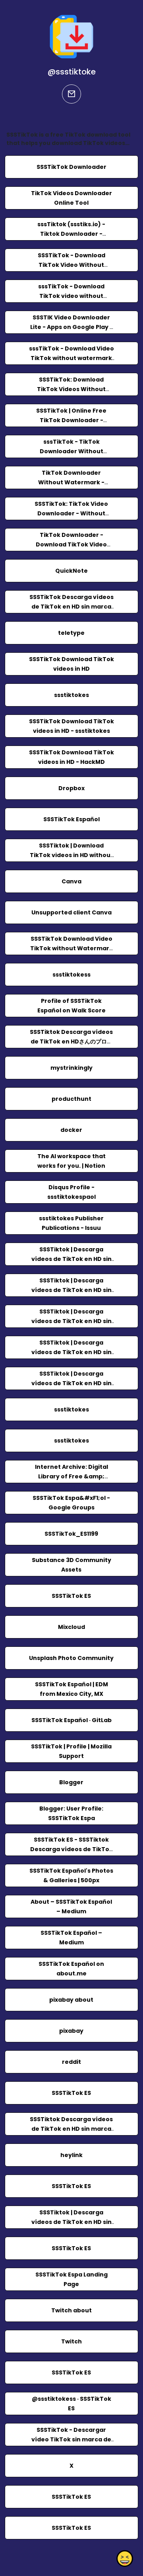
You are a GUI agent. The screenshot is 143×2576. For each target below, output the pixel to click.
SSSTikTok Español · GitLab (71, 1720)
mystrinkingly (71, 1068)
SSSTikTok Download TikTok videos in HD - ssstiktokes (71, 726)
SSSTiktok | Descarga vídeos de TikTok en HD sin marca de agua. (71, 1259)
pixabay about (71, 2000)
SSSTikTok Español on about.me (71, 1969)
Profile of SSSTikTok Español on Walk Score (71, 1006)
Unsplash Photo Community (71, 1658)
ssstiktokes (71, 695)
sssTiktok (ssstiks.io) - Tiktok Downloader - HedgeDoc (71, 234)
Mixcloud (71, 1627)
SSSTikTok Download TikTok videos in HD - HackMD (71, 757)
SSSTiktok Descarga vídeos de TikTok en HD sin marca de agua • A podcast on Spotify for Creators (71, 2134)
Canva (71, 881)
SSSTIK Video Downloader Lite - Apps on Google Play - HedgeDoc (71, 327)
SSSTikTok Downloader (71, 167)
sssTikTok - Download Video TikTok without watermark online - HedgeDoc (71, 358)
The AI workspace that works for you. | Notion (71, 1161)
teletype (71, 633)
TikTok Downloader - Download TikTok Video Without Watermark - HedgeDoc (71, 549)
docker (71, 1130)
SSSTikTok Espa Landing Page (71, 2279)
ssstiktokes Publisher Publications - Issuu (71, 1223)
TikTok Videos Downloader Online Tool (71, 198)
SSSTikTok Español (71, 819)
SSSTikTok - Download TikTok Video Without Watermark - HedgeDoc (71, 265)
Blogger (71, 1782)
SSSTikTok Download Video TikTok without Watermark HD (71, 948)
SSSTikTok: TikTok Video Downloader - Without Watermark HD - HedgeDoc (71, 513)
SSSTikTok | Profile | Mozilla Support (71, 1751)
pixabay (71, 2031)
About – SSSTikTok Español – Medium (71, 1907)
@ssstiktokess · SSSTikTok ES (71, 2404)
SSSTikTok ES (71, 1596)
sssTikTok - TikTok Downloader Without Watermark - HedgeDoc (71, 451)
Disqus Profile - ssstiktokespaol (71, 1192)
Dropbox (71, 788)
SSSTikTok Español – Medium (71, 1938)
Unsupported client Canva (71, 912)
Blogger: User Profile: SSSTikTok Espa (71, 1813)
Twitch (71, 2341)
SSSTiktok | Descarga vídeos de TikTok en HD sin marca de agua (71, 1352)
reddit (71, 2062)
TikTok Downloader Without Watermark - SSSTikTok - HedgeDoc (71, 482)
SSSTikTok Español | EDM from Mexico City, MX (71, 1689)
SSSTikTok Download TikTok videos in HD (71, 664)
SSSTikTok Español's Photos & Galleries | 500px (71, 1875)
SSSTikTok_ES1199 (71, 1534)
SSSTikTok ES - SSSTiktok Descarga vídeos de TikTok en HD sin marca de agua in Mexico (71, 1854)
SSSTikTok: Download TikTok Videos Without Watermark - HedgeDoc (71, 389)
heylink (71, 2155)
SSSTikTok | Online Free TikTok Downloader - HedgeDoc (71, 420)
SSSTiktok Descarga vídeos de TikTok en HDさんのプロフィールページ (71, 1041)
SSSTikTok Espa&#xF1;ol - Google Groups (71, 1503)
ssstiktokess (71, 975)
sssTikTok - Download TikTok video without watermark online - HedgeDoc (71, 301)
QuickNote (71, 571)
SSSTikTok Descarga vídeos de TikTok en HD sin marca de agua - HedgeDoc (71, 607)
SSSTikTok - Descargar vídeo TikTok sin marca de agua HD (71, 2439)
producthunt (71, 1099)
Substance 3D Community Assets (71, 1565)
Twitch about (71, 2310)
